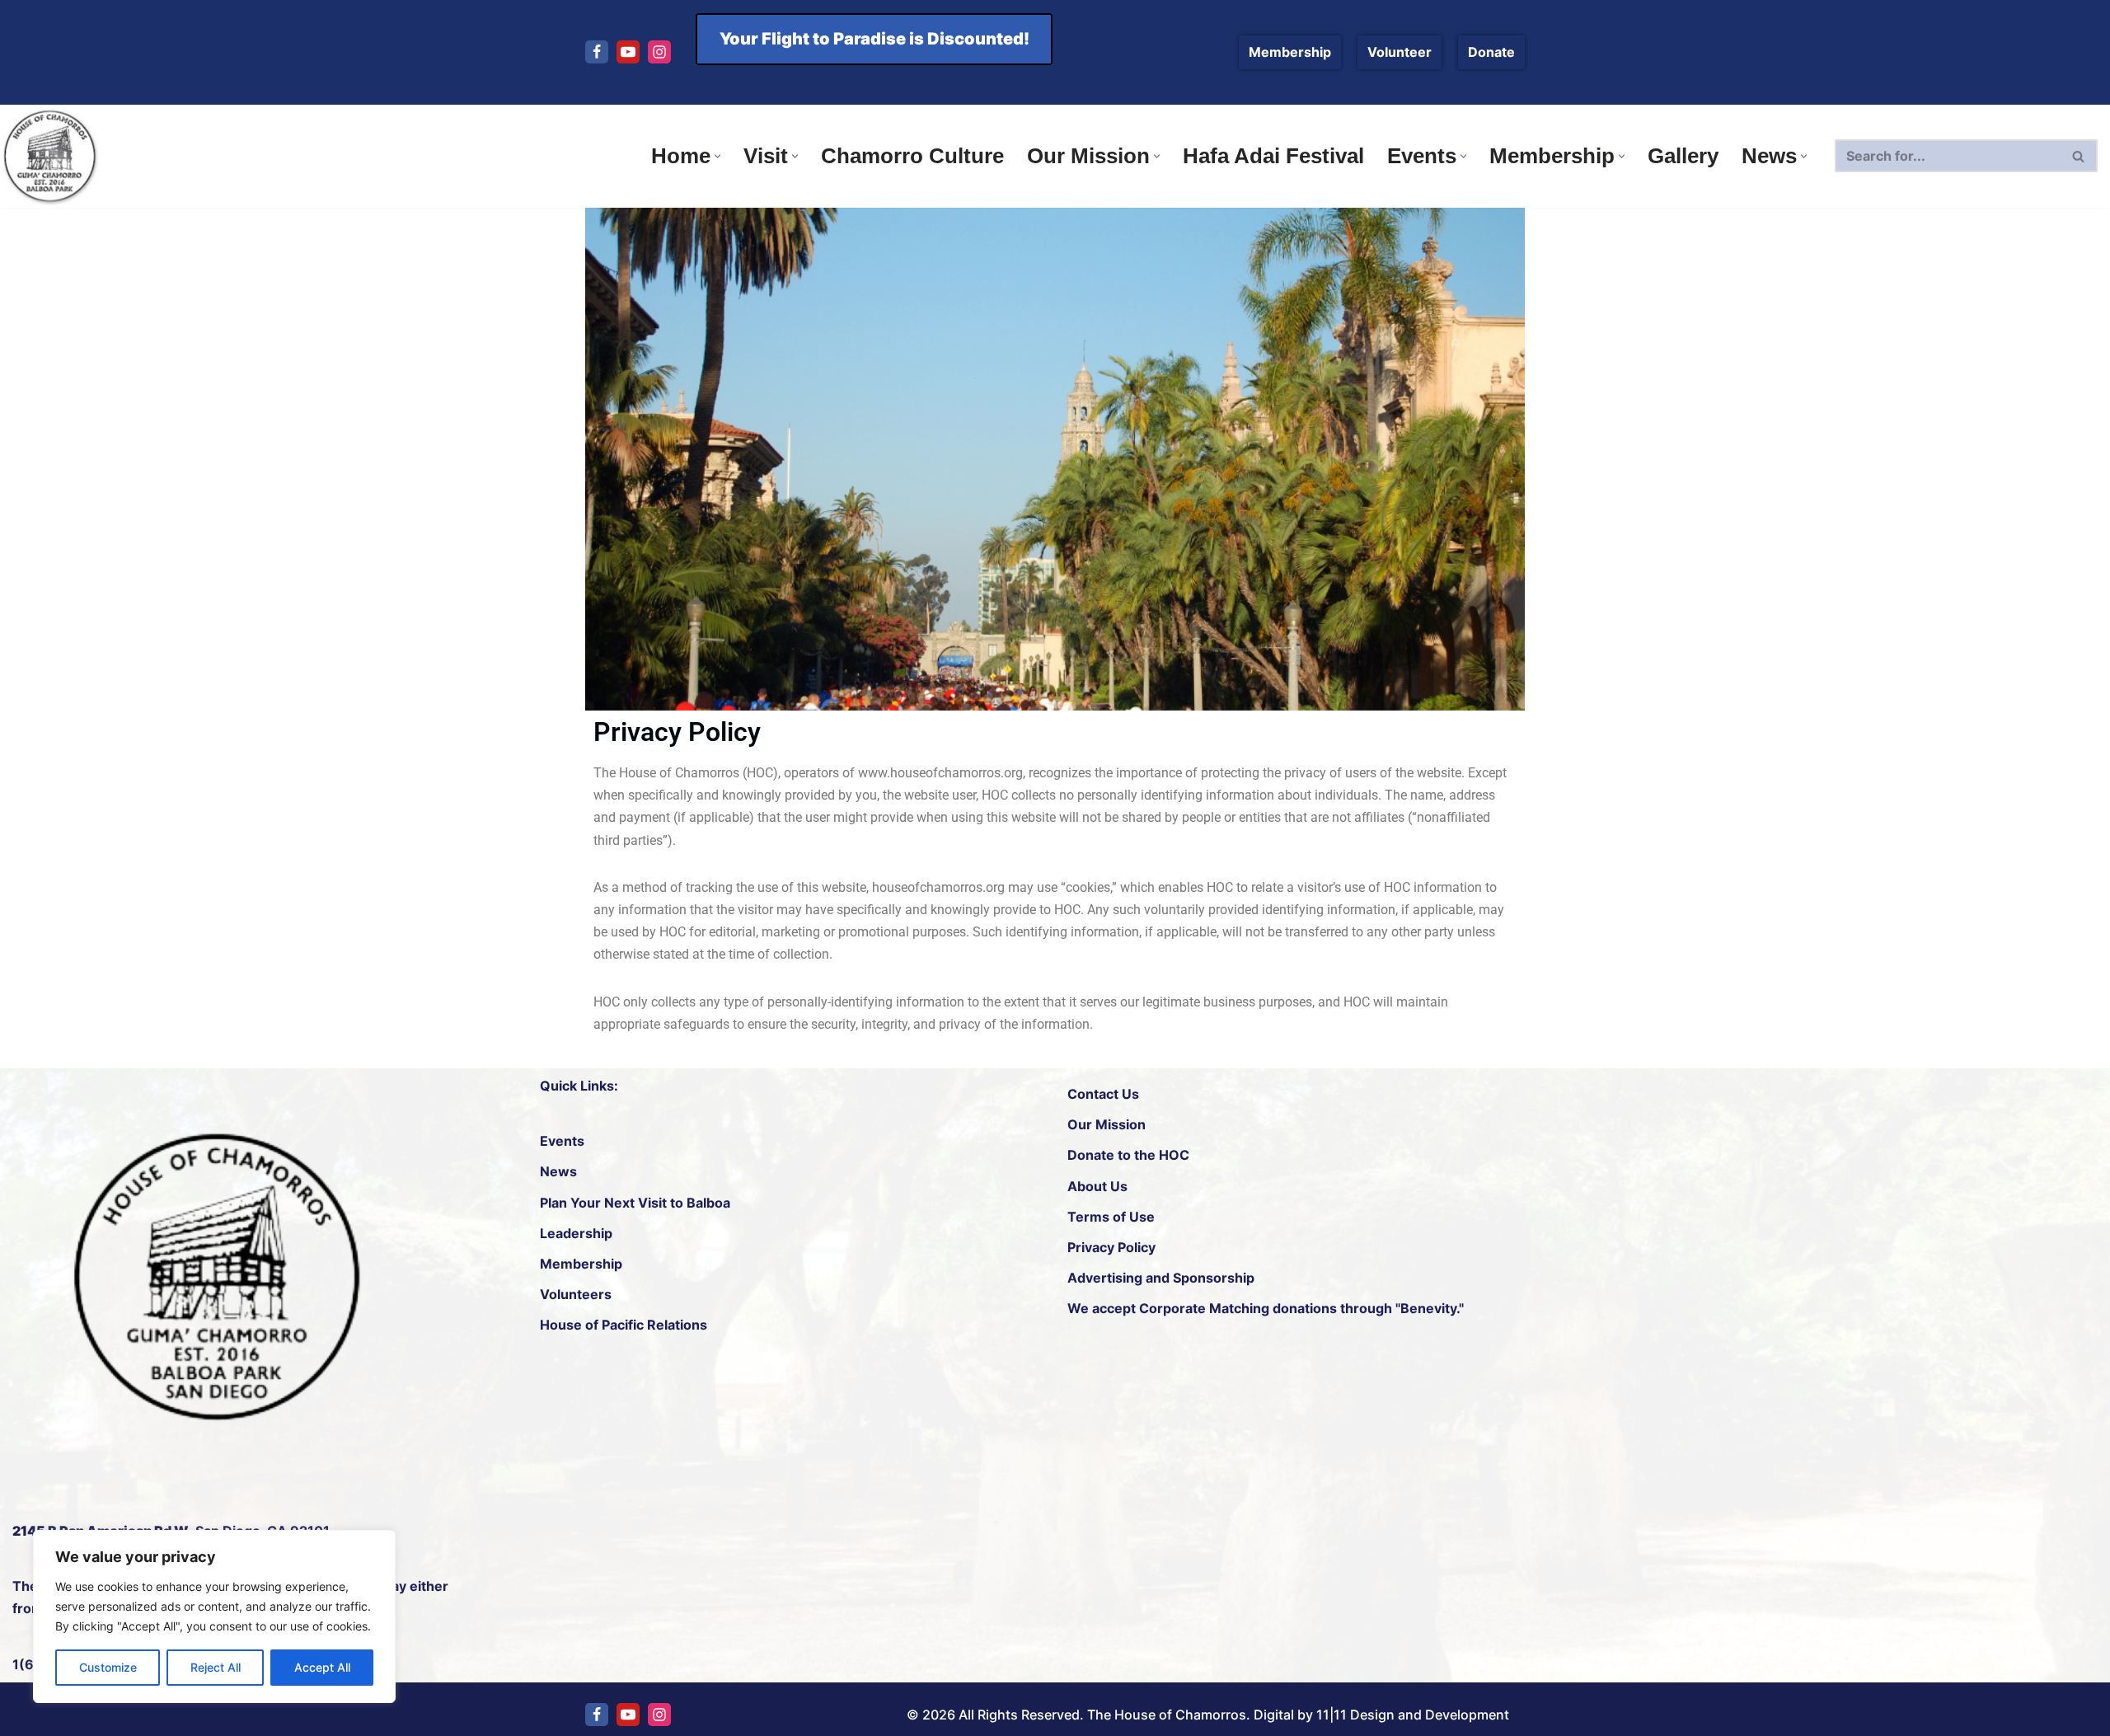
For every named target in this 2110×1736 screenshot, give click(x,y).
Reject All (216, 1667)
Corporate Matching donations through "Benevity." (1300, 1309)
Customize (108, 1667)
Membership (1290, 52)
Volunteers (576, 1294)
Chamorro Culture (912, 156)
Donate (1491, 52)
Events (562, 1141)
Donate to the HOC (1128, 1156)
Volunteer (1400, 52)
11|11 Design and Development (1413, 1715)
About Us (1097, 1186)
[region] (214, 1616)
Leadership (576, 1233)
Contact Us (1103, 1094)
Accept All (322, 1667)
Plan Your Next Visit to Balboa (635, 1203)
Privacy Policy (1111, 1247)
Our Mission (1107, 1124)
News (558, 1172)
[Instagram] (659, 52)
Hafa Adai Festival (1273, 156)
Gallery (1683, 156)
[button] (717, 156)
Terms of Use (1111, 1217)
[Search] (2079, 156)
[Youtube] (628, 52)
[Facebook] (597, 52)
